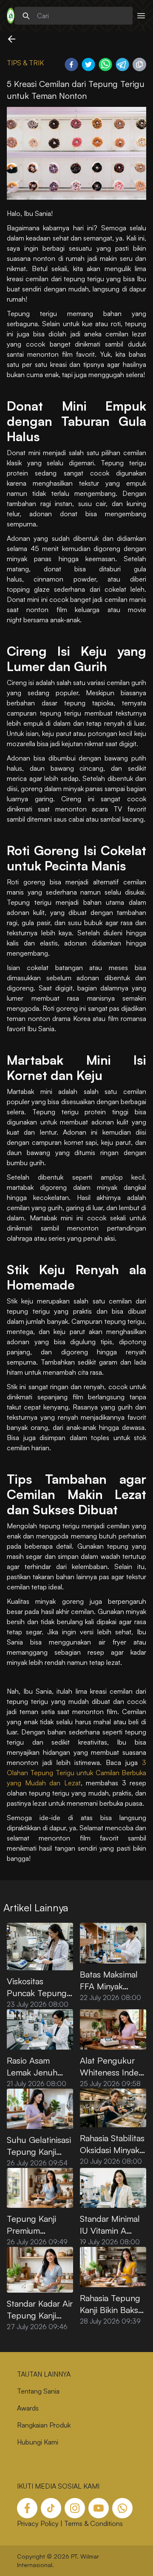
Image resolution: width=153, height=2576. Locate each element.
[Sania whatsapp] (122, 2508)
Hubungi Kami (38, 2442)
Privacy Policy (38, 2523)
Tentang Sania (38, 2391)
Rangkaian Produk (44, 2425)
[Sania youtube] (99, 2508)
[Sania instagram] (75, 2508)
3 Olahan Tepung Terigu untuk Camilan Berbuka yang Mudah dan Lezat (76, 1773)
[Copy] (139, 64)
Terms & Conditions (93, 2523)
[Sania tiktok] (51, 2508)
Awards (28, 2408)
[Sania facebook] (27, 2508)
